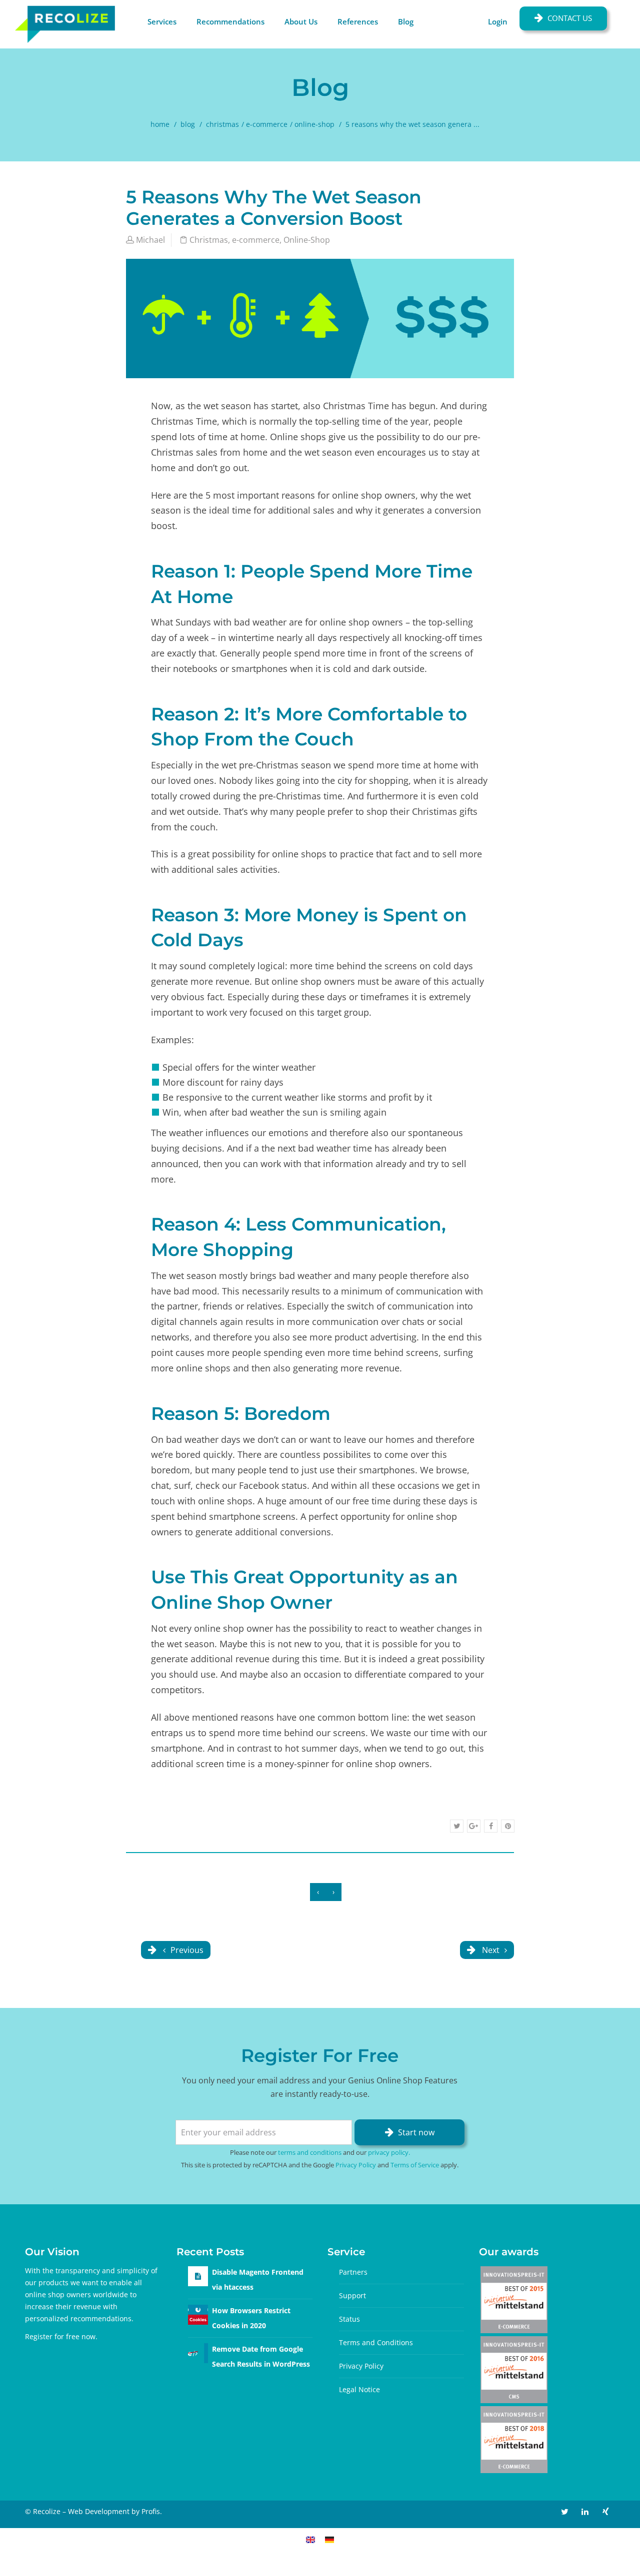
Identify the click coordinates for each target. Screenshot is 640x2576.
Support (352, 2295)
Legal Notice (359, 2389)
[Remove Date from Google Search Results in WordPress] (198, 2352)
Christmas (222, 124)
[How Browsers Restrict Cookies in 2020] (198, 2314)
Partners (353, 2272)
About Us (301, 21)
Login (498, 21)
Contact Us (570, 18)
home (160, 124)
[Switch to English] (310, 2539)
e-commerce (267, 124)
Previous (186, 1950)
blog (188, 124)
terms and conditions (310, 2152)
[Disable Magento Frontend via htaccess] (198, 2276)
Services (162, 21)
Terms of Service (415, 2165)
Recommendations (230, 21)
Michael (150, 240)
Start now (416, 2132)
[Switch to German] (329, 2539)
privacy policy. (389, 2152)
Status (349, 2319)
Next (491, 1950)
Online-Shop (314, 124)
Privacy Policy (356, 2165)
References (358, 21)
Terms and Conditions (376, 2342)
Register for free (52, 2336)
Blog (406, 21)
